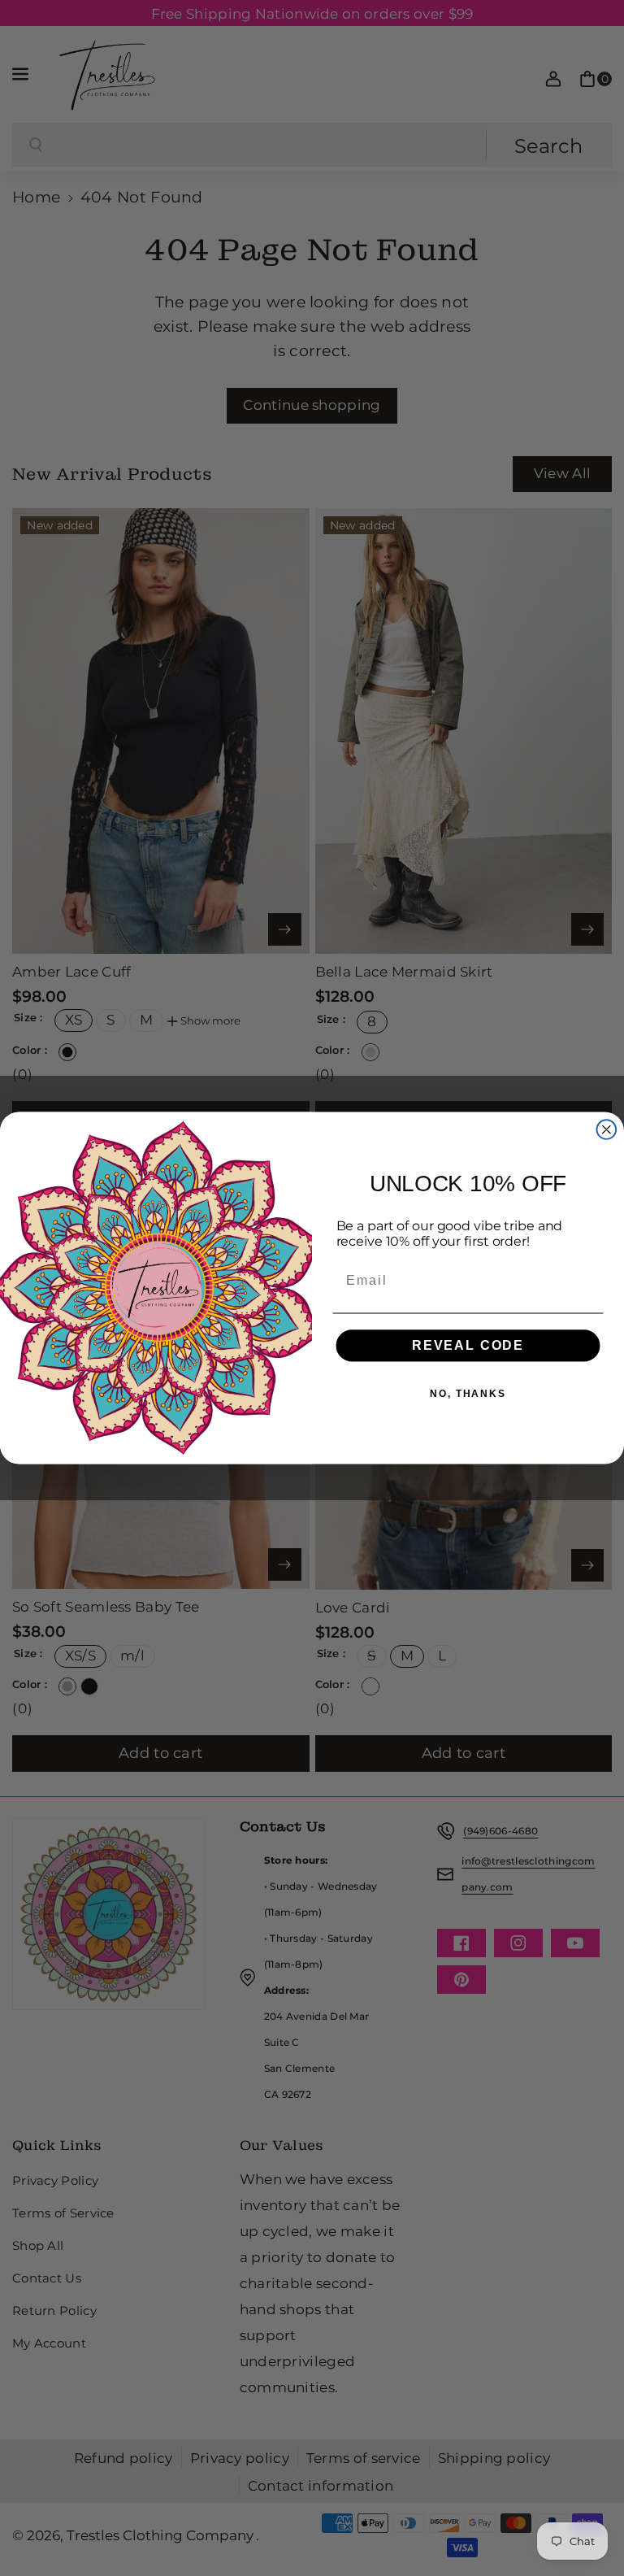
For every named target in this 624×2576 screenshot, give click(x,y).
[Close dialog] (607, 1129)
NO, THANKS (468, 1394)
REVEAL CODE (468, 1345)
